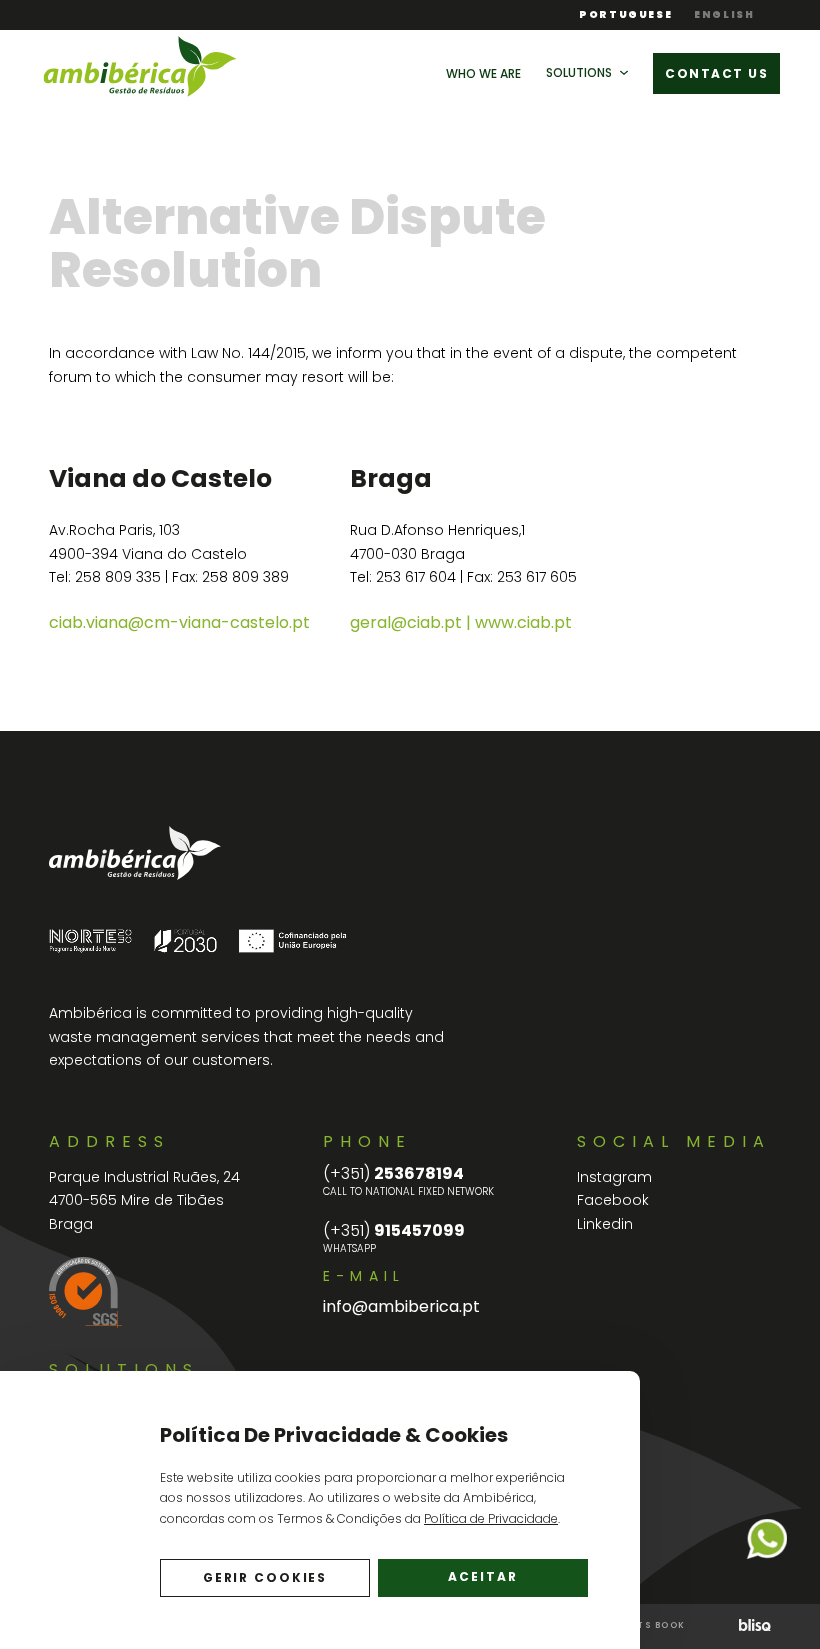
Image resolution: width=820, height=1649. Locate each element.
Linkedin (605, 1224)
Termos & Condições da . (418, 1518)
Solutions (579, 73)
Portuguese (625, 15)
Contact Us (716, 73)
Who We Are (483, 73)
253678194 (393, 1174)
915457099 (394, 1231)
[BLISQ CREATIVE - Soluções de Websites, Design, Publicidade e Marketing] (755, 1626)
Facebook (613, 1200)
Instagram (614, 1177)
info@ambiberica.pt (401, 1306)
